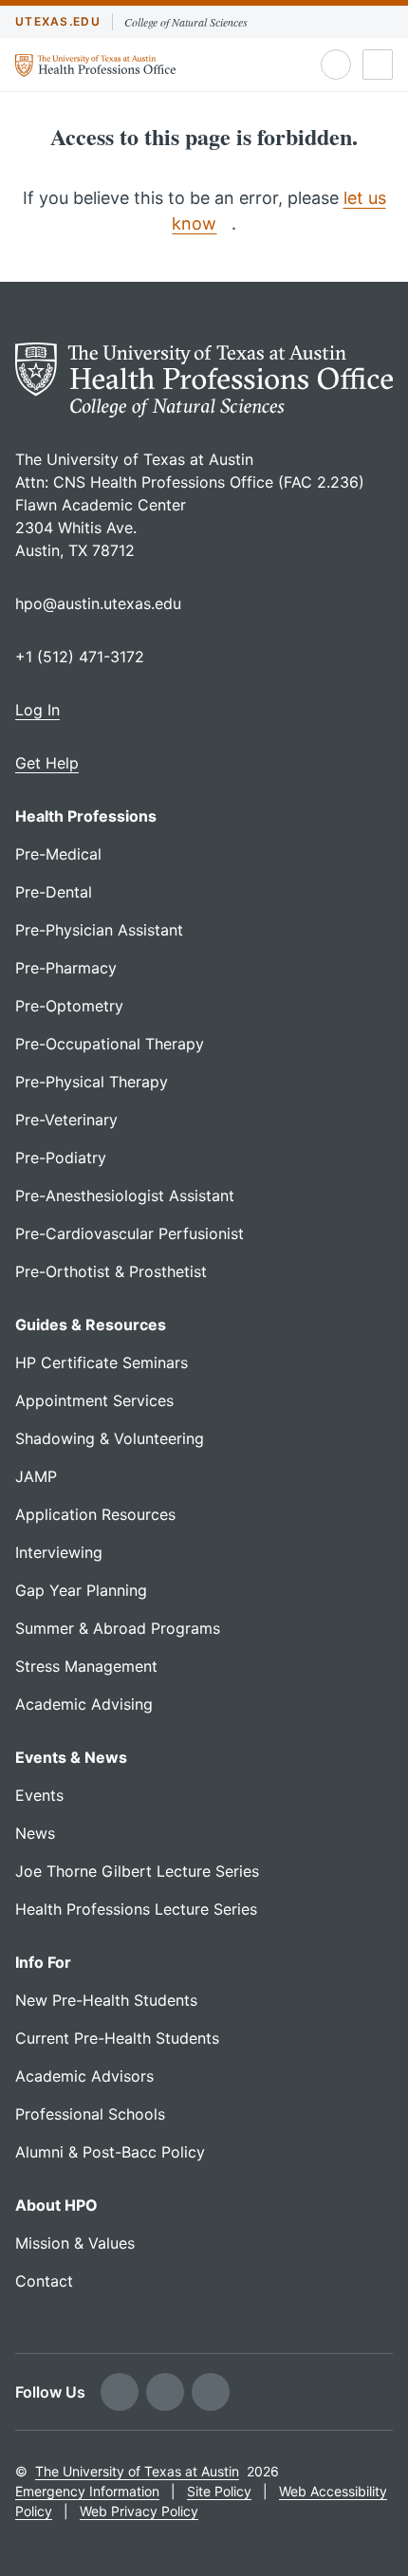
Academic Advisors (84, 2076)
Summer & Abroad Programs (118, 1628)
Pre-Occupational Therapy (110, 1044)
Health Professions (86, 816)
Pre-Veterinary (66, 1120)
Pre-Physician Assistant (99, 930)
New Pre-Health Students (106, 2000)
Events (39, 1795)
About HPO (56, 2205)
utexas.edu (58, 21)
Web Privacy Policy (139, 2511)
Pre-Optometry (69, 1006)
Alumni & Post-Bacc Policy (110, 2152)
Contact (44, 2281)
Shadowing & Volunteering (110, 1438)
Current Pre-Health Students (117, 2038)
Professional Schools (90, 2114)
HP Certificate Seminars (102, 1362)
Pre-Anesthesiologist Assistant (125, 1195)
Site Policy (219, 2491)
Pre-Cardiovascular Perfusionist (130, 1233)
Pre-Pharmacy (66, 968)
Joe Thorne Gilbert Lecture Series (137, 1871)
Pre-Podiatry (61, 1158)
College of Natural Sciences (186, 22)
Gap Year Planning (81, 1590)
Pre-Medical (58, 854)
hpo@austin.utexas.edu (98, 603)
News (35, 1833)
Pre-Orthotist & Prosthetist (111, 1271)
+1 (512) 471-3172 (80, 657)
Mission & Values (75, 2243)
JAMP (36, 1476)
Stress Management (86, 1666)
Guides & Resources (91, 1325)
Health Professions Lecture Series (136, 1909)
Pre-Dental (54, 892)
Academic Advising (84, 1704)
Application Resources (95, 1514)
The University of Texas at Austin (137, 2471)
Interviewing (59, 1552)
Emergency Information (87, 2491)
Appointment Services (94, 1400)
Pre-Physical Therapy (92, 1082)
